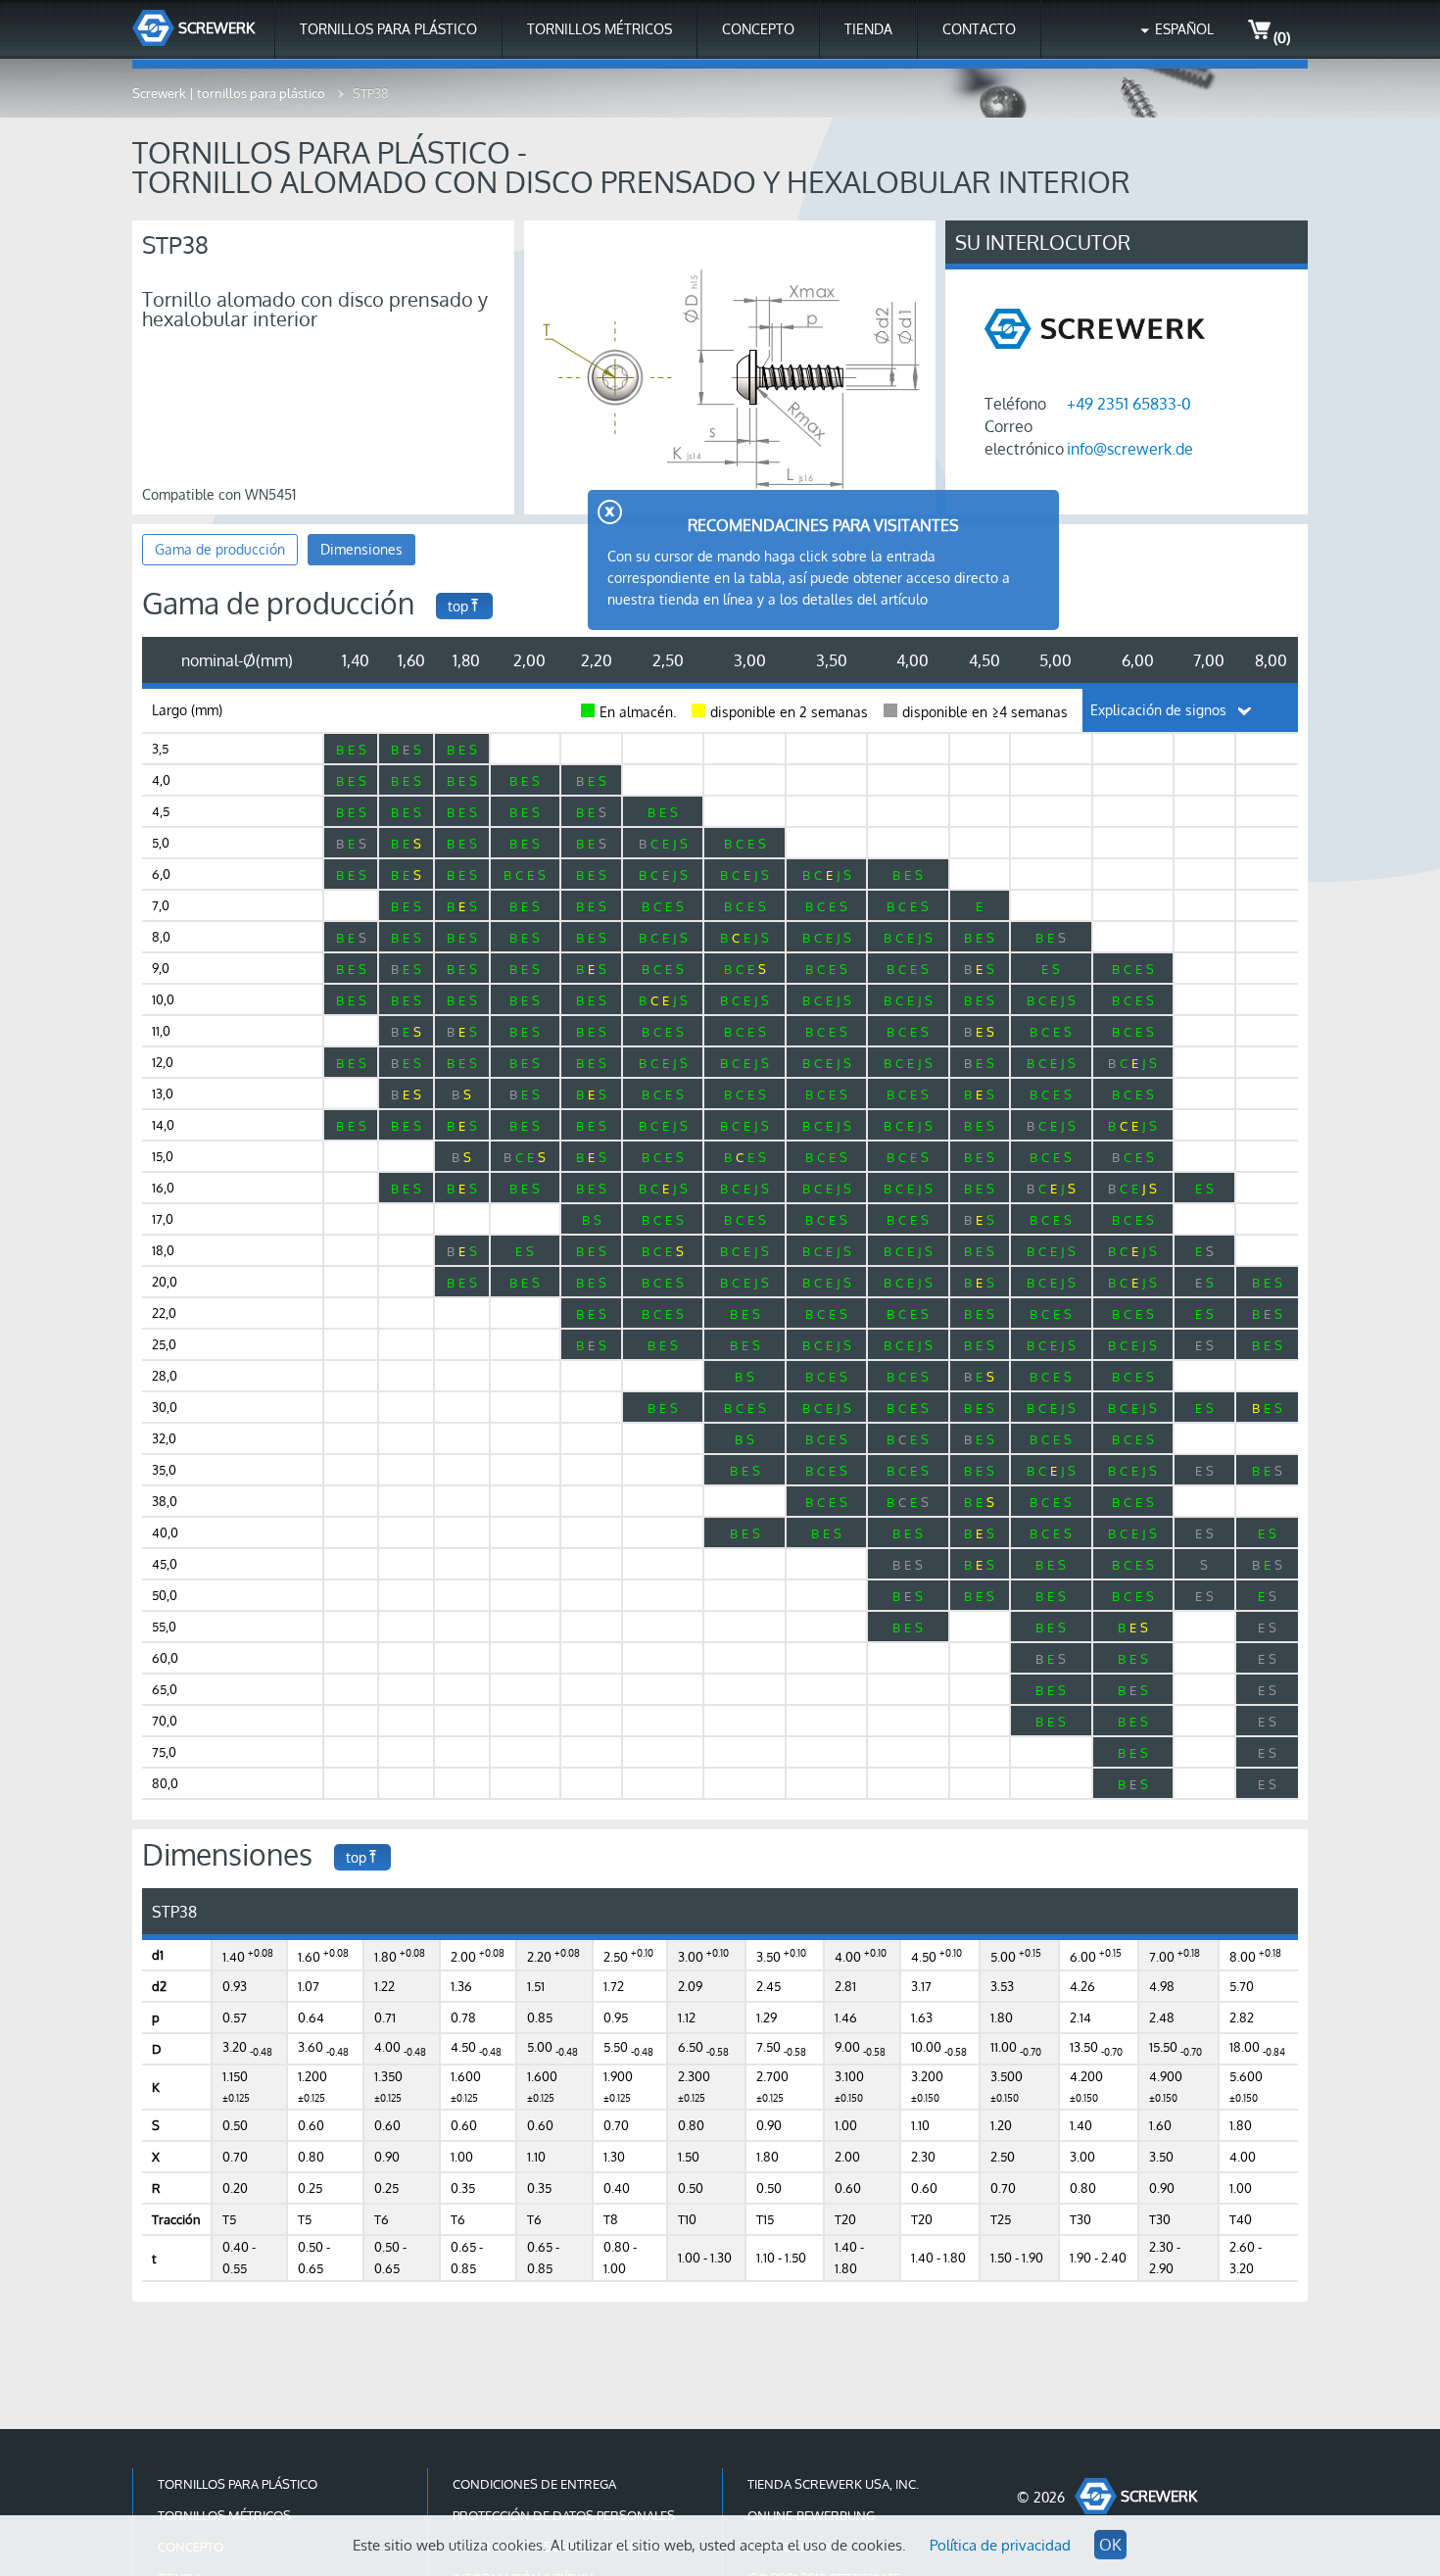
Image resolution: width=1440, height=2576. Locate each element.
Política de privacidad (1000, 2545)
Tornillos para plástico (388, 29)
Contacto (979, 29)
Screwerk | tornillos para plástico (230, 93)
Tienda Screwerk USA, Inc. (833, 2484)
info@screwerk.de (1130, 449)
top (458, 606)
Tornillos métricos (600, 29)
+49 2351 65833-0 (1129, 404)
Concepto (758, 29)
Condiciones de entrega (534, 2484)
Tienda (868, 29)
